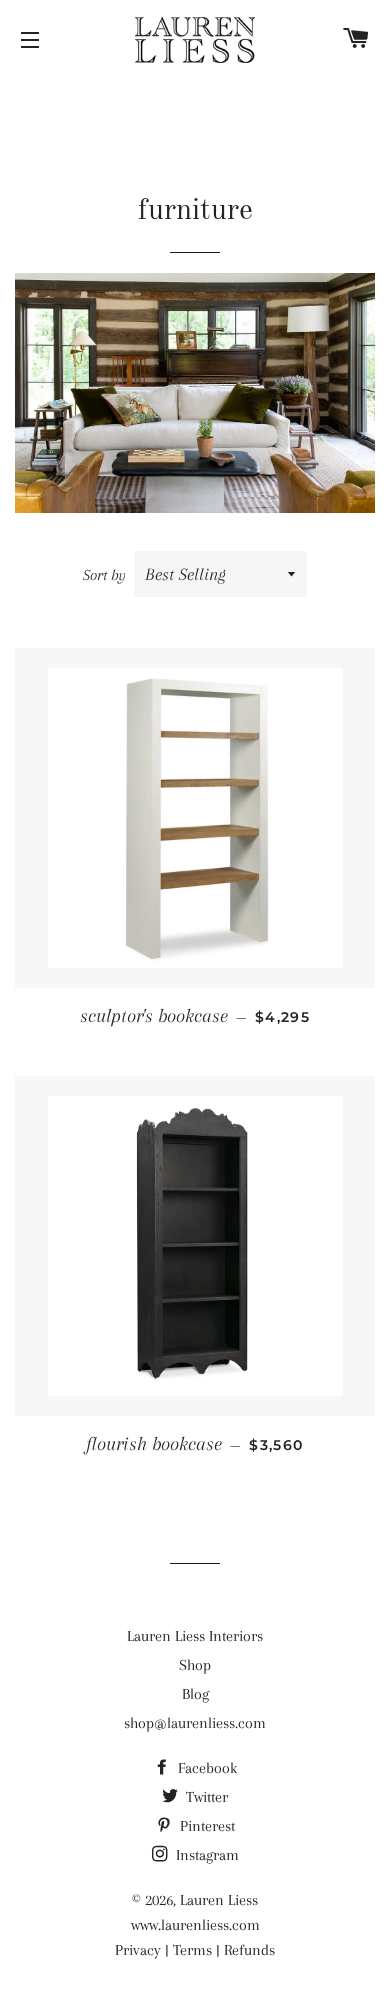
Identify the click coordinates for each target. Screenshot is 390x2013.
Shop (195, 1665)
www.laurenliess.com (195, 1925)
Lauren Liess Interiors (195, 1636)
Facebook (205, 1768)
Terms (192, 1950)
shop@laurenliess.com (195, 1723)
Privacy (138, 1950)
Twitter (205, 1797)
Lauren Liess (219, 1900)
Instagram (205, 1855)
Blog (195, 1694)
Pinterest (205, 1826)
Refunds (249, 1950)
